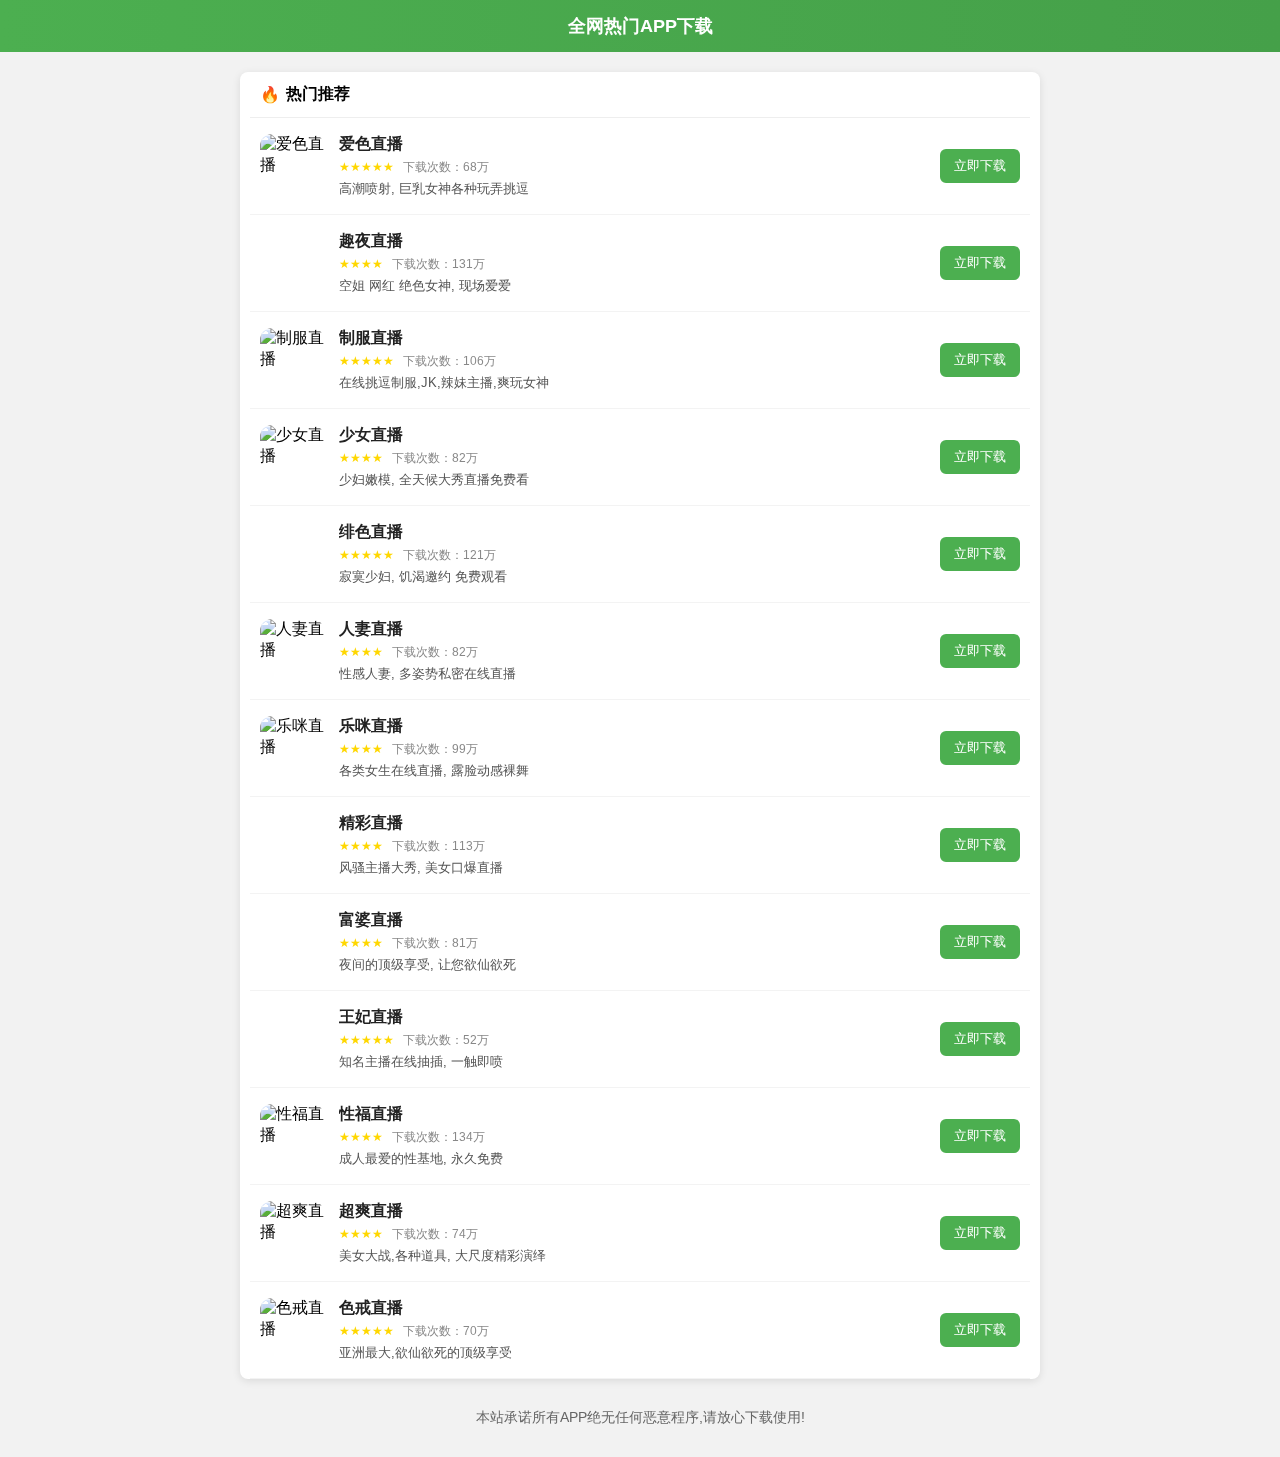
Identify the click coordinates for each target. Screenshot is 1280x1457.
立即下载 (980, 165)
